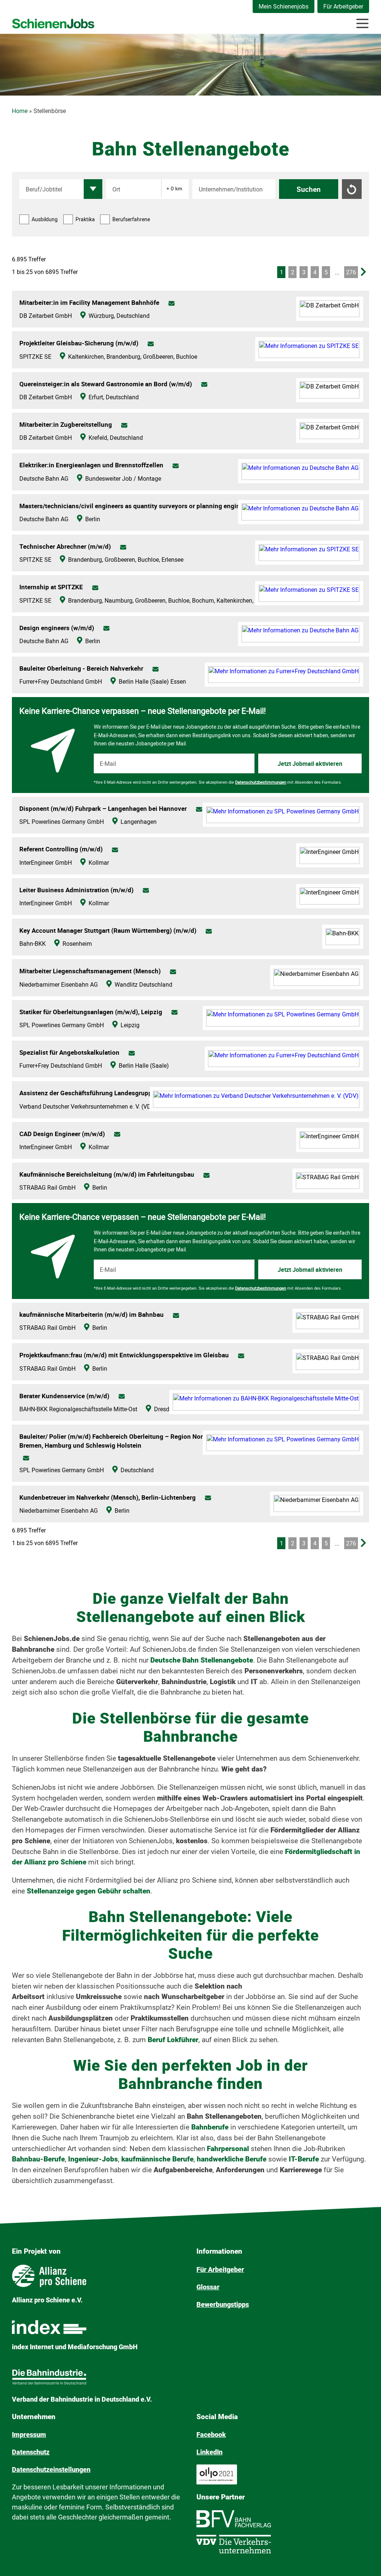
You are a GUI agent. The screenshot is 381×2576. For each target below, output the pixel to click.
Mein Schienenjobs (284, 7)
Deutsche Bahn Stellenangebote (202, 1660)
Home (20, 111)
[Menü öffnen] (362, 23)
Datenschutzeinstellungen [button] (51, 2469)
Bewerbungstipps (223, 2304)
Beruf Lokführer (173, 2040)
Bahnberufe (211, 2127)
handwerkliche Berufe (232, 2159)
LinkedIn (209, 2452)
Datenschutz (31, 2452)
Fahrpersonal (229, 2149)
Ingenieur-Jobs (93, 2159)
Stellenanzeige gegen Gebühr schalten (89, 1891)
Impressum (29, 2435)
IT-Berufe (304, 2159)
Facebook (211, 2435)
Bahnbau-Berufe (38, 2159)
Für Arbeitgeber (343, 7)
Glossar (208, 2287)
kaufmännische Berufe (157, 2159)
